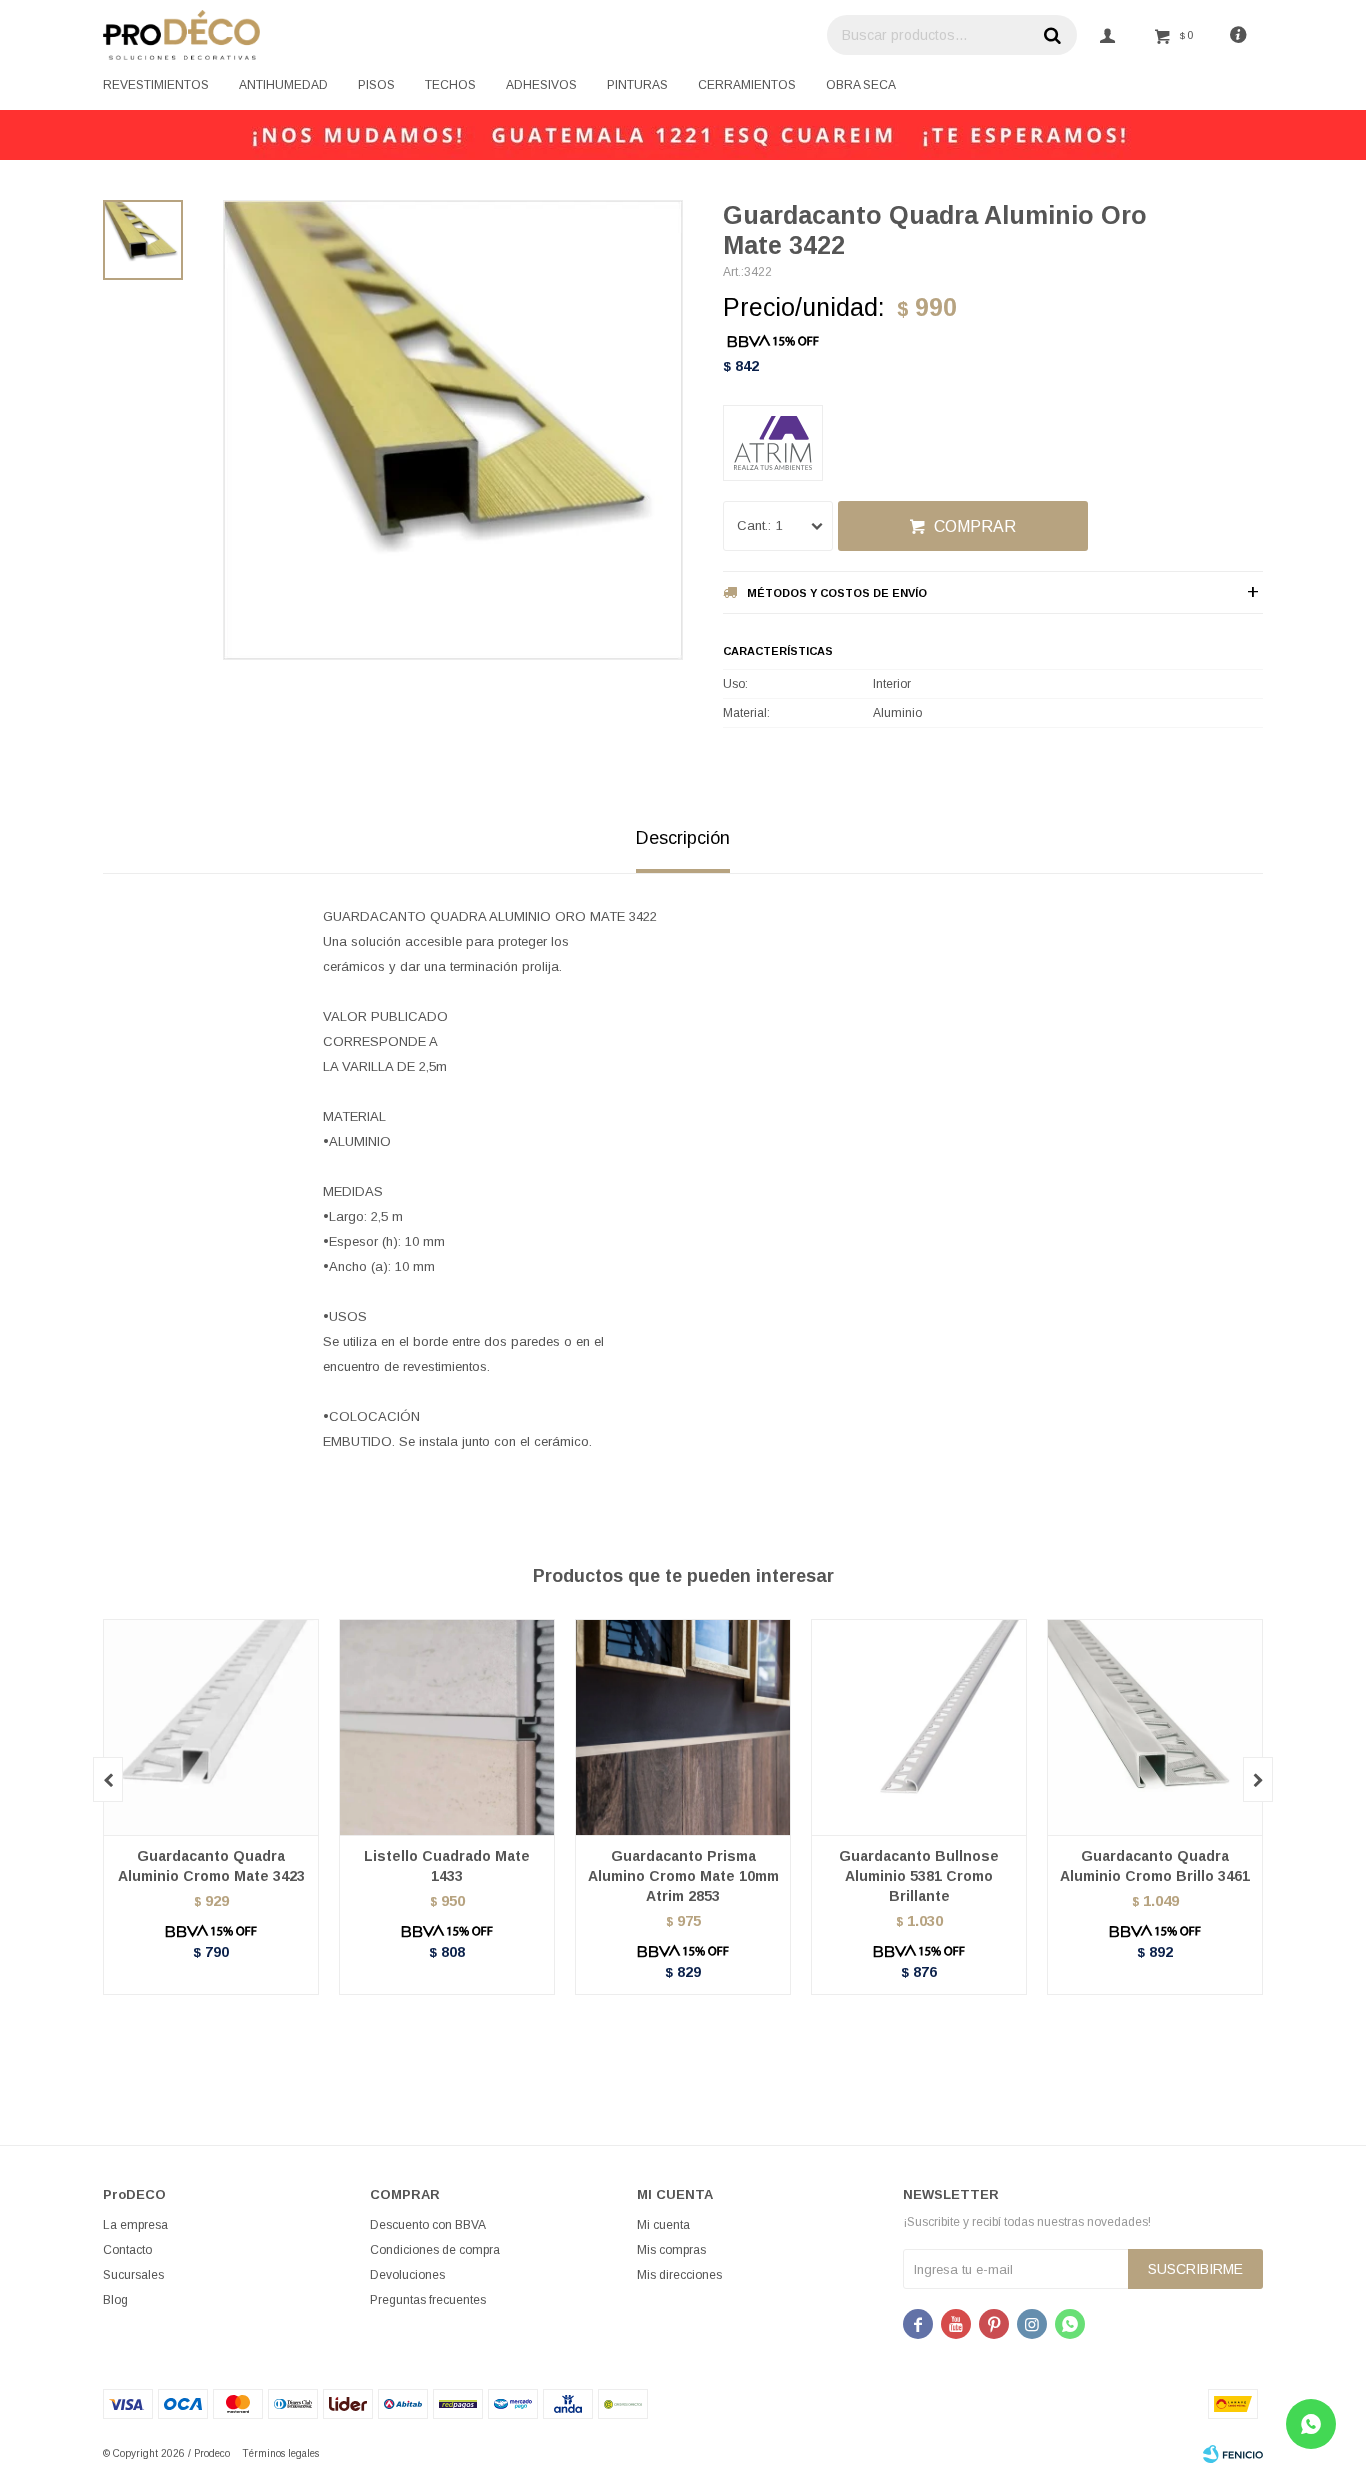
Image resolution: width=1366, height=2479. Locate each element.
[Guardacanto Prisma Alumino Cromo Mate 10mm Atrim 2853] (683, 1727)
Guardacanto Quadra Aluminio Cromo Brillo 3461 (1155, 1866)
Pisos (376, 85)
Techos (450, 85)
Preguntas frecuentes (428, 2300)
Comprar (975, 526)
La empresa (135, 2225)
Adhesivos (541, 85)
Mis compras (671, 2250)
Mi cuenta (663, 2225)
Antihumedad (283, 85)
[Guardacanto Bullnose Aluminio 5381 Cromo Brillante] (919, 1727)
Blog (115, 2300)
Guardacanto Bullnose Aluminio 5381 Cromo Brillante (919, 1876)
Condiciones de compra (435, 2250)
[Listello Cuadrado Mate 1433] (447, 1727)
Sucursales (133, 2275)
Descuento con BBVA (428, 2225)
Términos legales (280, 2453)
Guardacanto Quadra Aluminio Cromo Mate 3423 (211, 1866)
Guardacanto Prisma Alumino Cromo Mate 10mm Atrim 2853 (683, 1876)
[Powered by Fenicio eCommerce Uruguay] (1233, 2454)
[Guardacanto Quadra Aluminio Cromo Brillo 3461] (1155, 1727)
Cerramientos (747, 85)
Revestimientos (156, 85)
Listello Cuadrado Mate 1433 (447, 1866)
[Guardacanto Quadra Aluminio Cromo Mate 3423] (211, 1727)
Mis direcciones (679, 2275)
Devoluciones (407, 2275)
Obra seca (861, 85)
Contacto (127, 2250)
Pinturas (637, 85)
